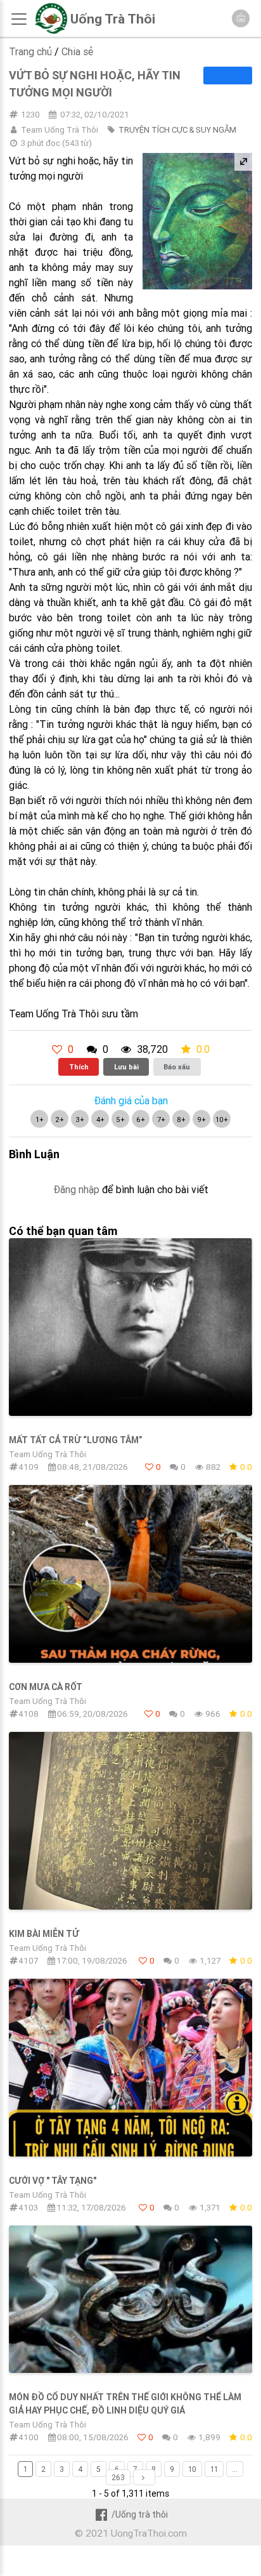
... (235, 2469)
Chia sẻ (77, 51)
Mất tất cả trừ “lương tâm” (76, 1440)
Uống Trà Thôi (113, 19)
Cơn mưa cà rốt (46, 1687)
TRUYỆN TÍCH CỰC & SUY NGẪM (177, 130)
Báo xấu (177, 1067)
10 (192, 2469)
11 (214, 2469)
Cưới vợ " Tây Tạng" (53, 2181)
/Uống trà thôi (139, 2514)
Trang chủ (30, 51)
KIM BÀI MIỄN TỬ (44, 1934)
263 (118, 2477)
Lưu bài (126, 1067)
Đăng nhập (76, 1189)
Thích (79, 1067)
